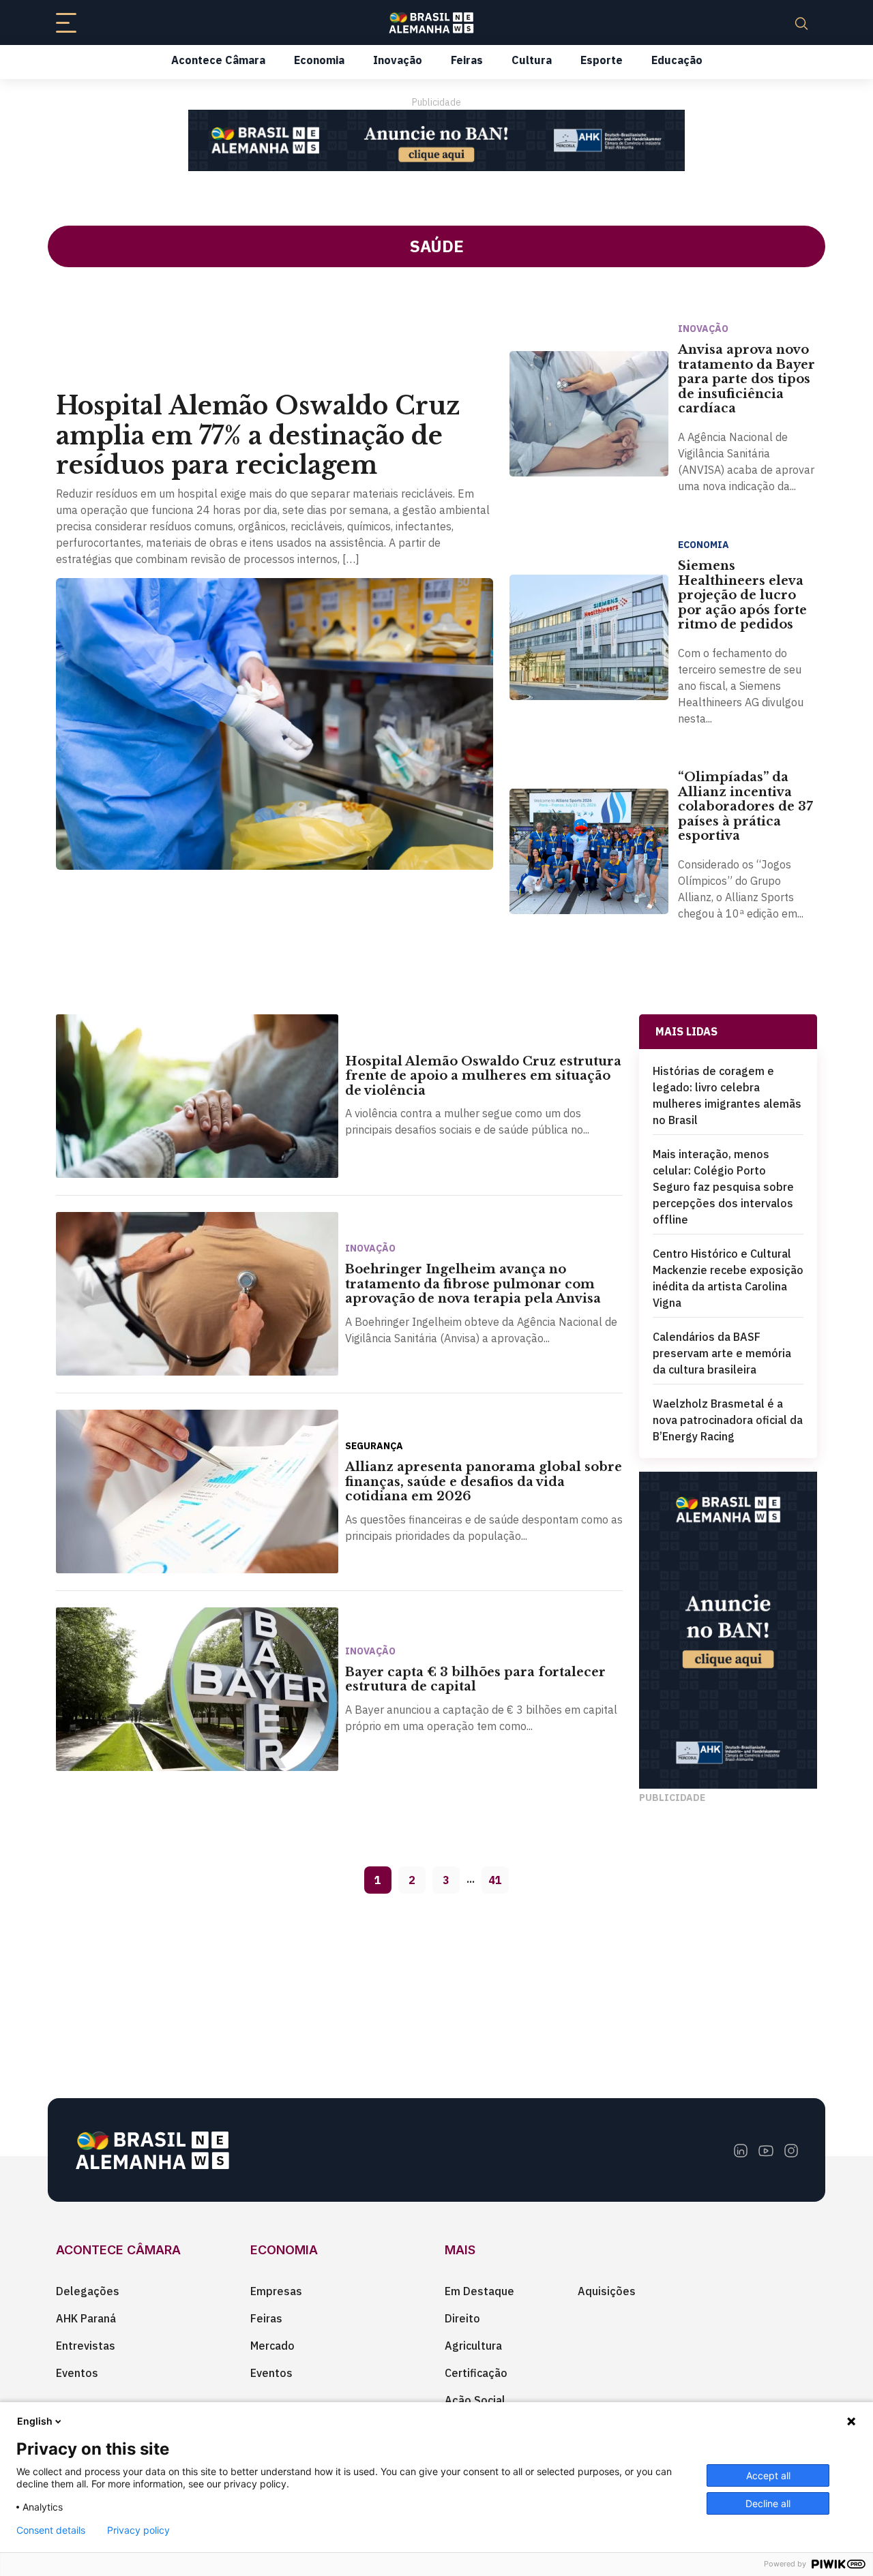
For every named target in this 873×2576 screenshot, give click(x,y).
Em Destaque (479, 2291)
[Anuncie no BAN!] (436, 140)
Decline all (768, 2503)
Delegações (88, 2291)
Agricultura (473, 2346)
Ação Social (475, 2400)
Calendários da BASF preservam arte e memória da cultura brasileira (722, 1353)
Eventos (77, 2373)
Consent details (51, 2530)
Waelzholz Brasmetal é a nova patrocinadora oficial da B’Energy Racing (728, 1420)
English (35, 2421)
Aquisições (607, 2291)
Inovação (398, 60)
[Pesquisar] (801, 22)
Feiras (467, 60)
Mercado (272, 2346)
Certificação (476, 2373)
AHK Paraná (86, 2318)
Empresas (276, 2291)
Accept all (768, 2475)
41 (495, 1880)
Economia (319, 60)
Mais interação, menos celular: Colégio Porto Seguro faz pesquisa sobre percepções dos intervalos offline (723, 1187)
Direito (462, 2318)
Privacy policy (138, 2530)
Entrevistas (86, 2346)
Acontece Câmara (218, 60)
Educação (677, 60)
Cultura (532, 60)
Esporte (602, 60)
